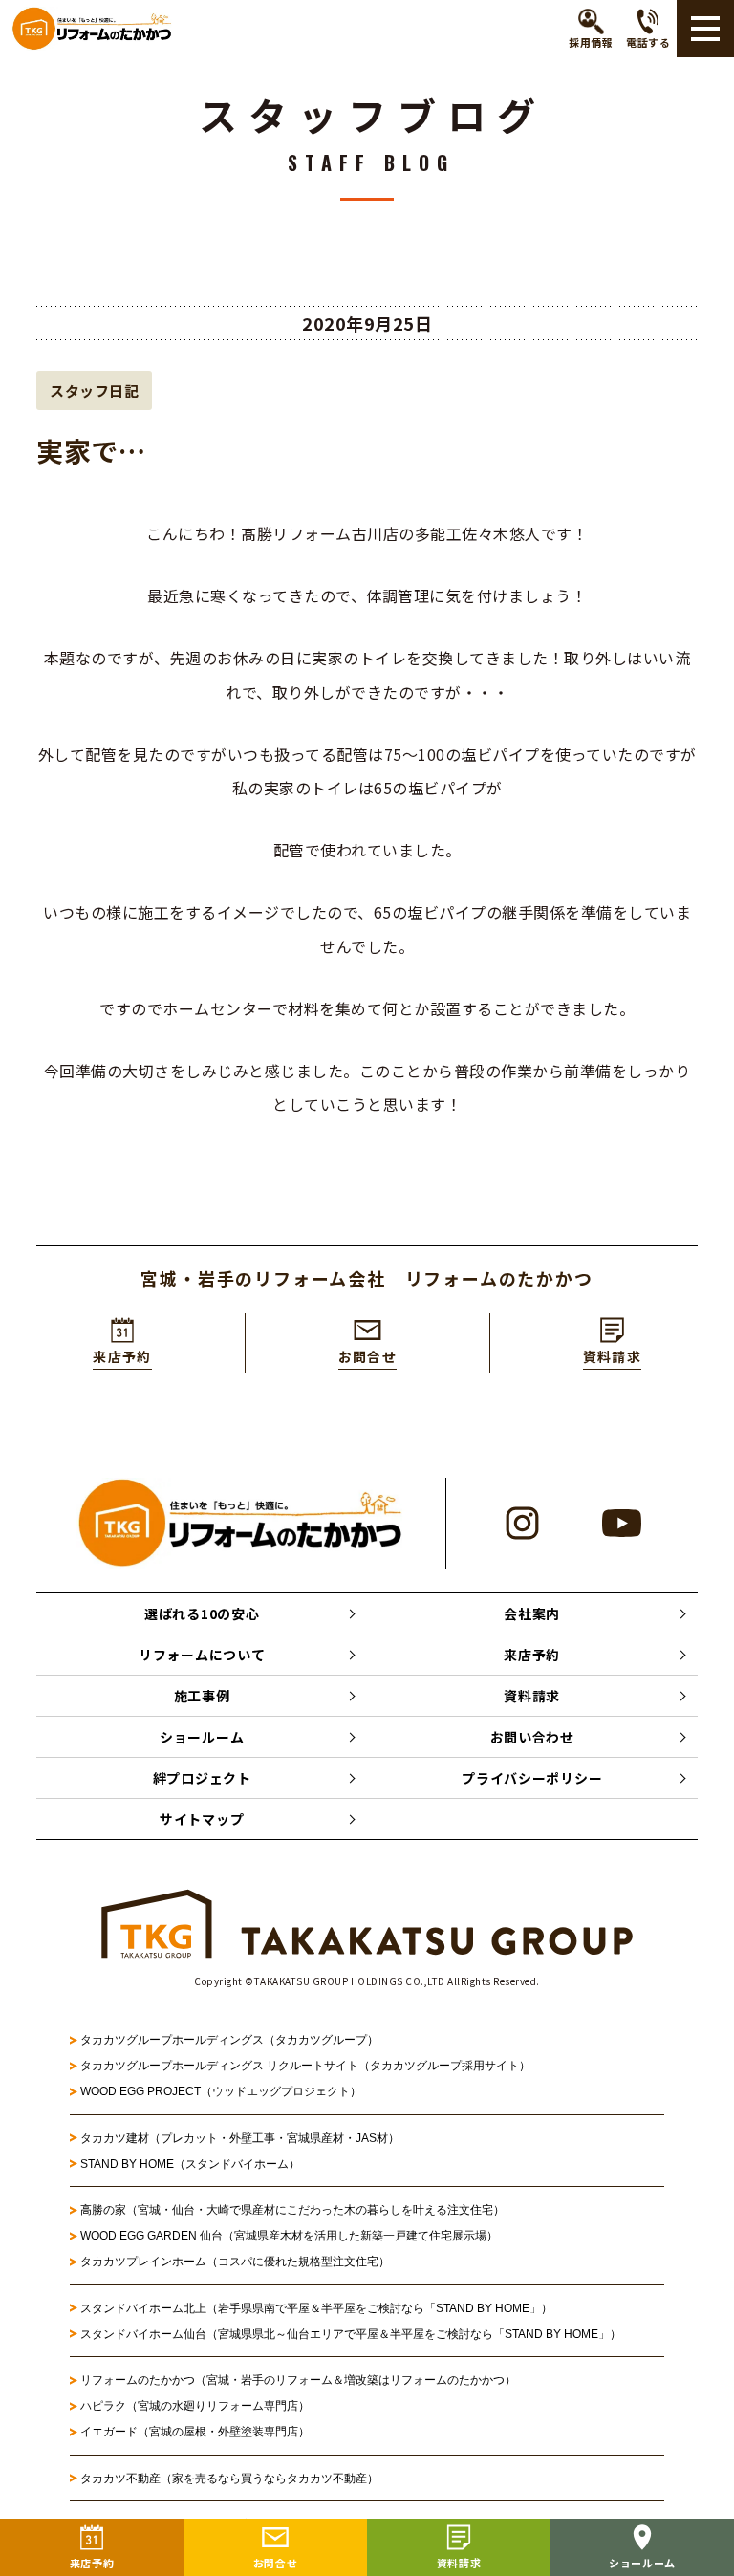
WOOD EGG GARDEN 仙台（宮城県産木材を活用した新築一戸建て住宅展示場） (289, 2236)
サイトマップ (202, 1819)
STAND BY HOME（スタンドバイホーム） (190, 2164)
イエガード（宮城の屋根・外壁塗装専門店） (195, 2432)
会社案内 (532, 1613)
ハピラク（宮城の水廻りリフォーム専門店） (195, 2406)
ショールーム (202, 1737)
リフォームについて (202, 1655)
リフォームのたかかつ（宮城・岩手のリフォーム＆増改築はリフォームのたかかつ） (298, 2380)
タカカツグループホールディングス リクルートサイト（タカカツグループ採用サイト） (305, 2066)
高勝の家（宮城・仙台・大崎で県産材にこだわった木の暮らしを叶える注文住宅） (292, 2210)
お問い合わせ (532, 1737)
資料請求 (532, 1696)
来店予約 (532, 1655)
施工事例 (202, 1696)
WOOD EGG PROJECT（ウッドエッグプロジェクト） (221, 2091)
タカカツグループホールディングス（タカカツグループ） (229, 2040)
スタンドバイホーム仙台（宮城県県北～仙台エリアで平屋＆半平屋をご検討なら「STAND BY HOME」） (351, 2334)
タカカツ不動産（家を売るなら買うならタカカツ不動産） (229, 2479)
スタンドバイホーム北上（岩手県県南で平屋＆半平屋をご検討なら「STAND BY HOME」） (316, 2308)
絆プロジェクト (202, 1778)
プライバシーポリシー (532, 1778)
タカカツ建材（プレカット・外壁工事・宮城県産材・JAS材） (240, 2138)
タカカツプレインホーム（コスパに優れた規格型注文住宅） (235, 2262)
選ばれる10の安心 (202, 1613)
